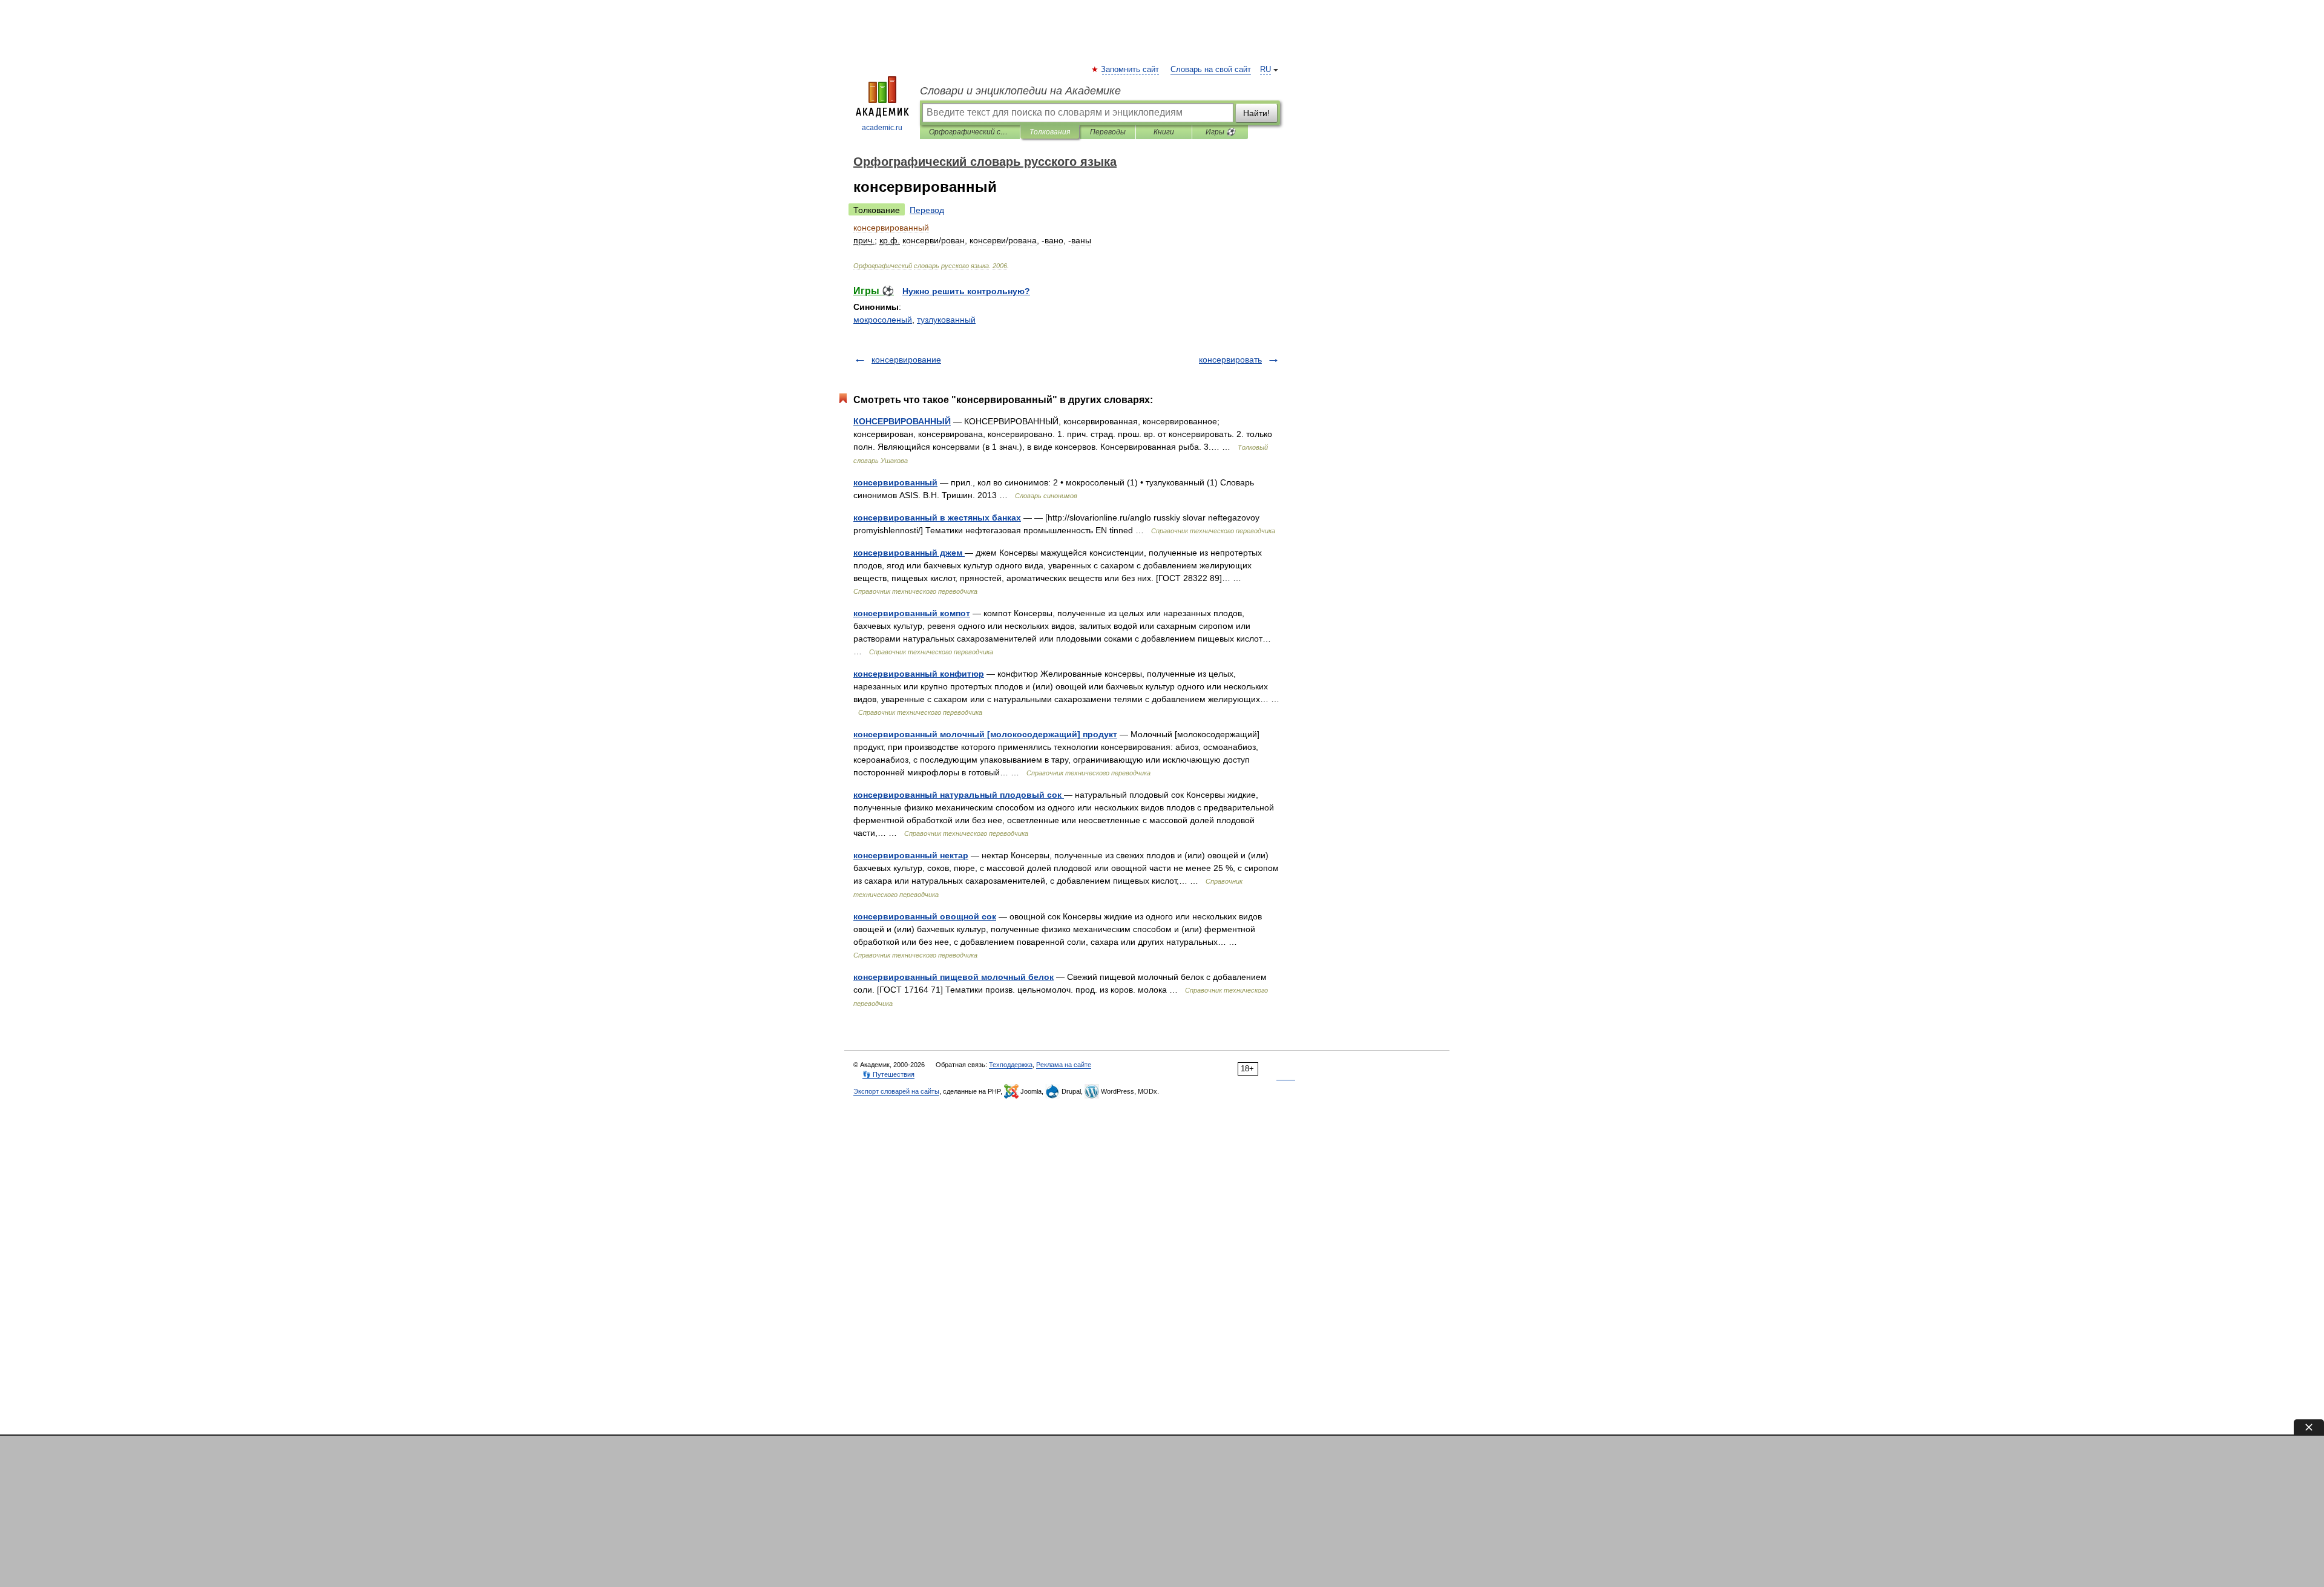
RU (1265, 70)
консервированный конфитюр (919, 674)
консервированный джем (909, 553)
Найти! (1256, 113)
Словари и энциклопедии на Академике (1020, 91)
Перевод (927, 210)
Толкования (1050, 132)
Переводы (1108, 132)
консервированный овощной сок (925, 916)
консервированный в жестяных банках (937, 517)
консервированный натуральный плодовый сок (959, 795)
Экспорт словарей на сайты (896, 1091)
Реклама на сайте (1064, 1065)
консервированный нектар (911, 855)
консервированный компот (912, 613)
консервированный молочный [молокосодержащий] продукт (985, 734)
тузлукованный (946, 320)
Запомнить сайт (1131, 70)
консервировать (1230, 360)
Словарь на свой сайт (1211, 70)
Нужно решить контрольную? (966, 291)
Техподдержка (1011, 1065)
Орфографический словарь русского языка (970, 132)
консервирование (906, 360)
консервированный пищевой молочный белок (954, 977)
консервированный (895, 482)
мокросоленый (883, 320)
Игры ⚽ (1220, 132)
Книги (1164, 132)
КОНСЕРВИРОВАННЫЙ (902, 421)
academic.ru (882, 128)
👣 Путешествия (888, 1074)
